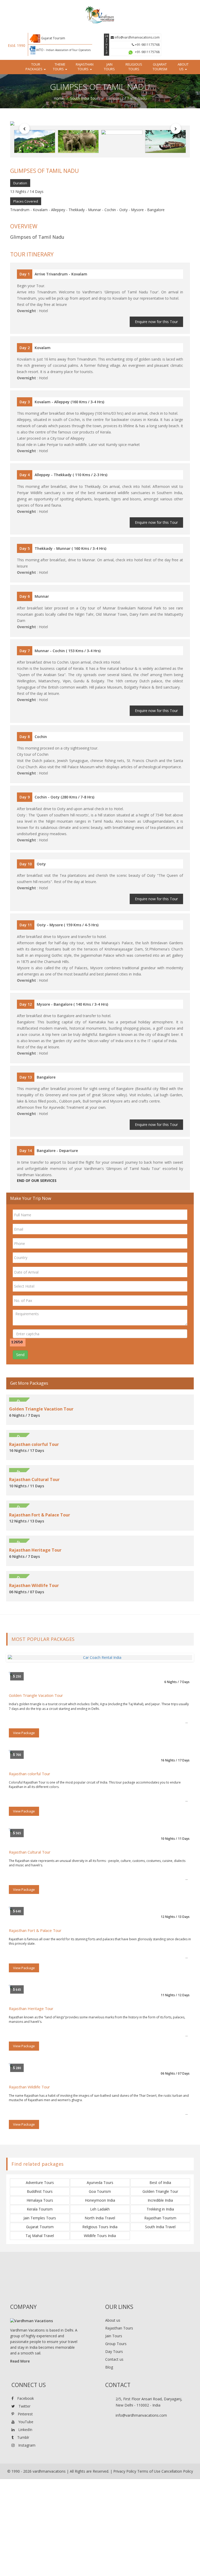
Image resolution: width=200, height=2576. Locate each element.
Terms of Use (149, 2471)
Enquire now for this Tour (156, 322)
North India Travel (100, 2218)
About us (113, 2320)
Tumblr (23, 2437)
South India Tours (85, 98)
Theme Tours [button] (59, 67)
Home (59, 98)
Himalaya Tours (40, 2200)
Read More (20, 2361)
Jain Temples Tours (40, 2218)
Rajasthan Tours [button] (85, 67)
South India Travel (160, 2227)
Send (20, 1355)
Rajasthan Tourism (160, 2218)
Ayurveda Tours (100, 2183)
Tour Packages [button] (34, 67)
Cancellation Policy (177, 2471)
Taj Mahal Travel (40, 2236)
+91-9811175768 (147, 45)
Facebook (25, 2398)
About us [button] (183, 67)
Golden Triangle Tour (160, 2191)
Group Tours (116, 2344)
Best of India (160, 2183)
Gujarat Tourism (160, 67)
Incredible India (160, 2200)
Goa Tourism (100, 2191)
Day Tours (114, 2351)
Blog (109, 2367)
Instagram (26, 2445)
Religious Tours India (100, 2227)
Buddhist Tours (40, 2191)
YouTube (25, 2422)
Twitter (24, 2406)
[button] (24, 129)
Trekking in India (160, 2209)
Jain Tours (109, 67)
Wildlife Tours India (100, 2236)
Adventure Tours (40, 2183)
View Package (24, 1733)
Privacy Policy (125, 2471)
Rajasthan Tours (119, 2328)
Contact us (114, 2359)
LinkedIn (25, 2430)
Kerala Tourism (40, 2209)
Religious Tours (134, 67)
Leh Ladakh (100, 2209)
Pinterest (25, 2414)
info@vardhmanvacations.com (137, 37)
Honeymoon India (100, 2200)
